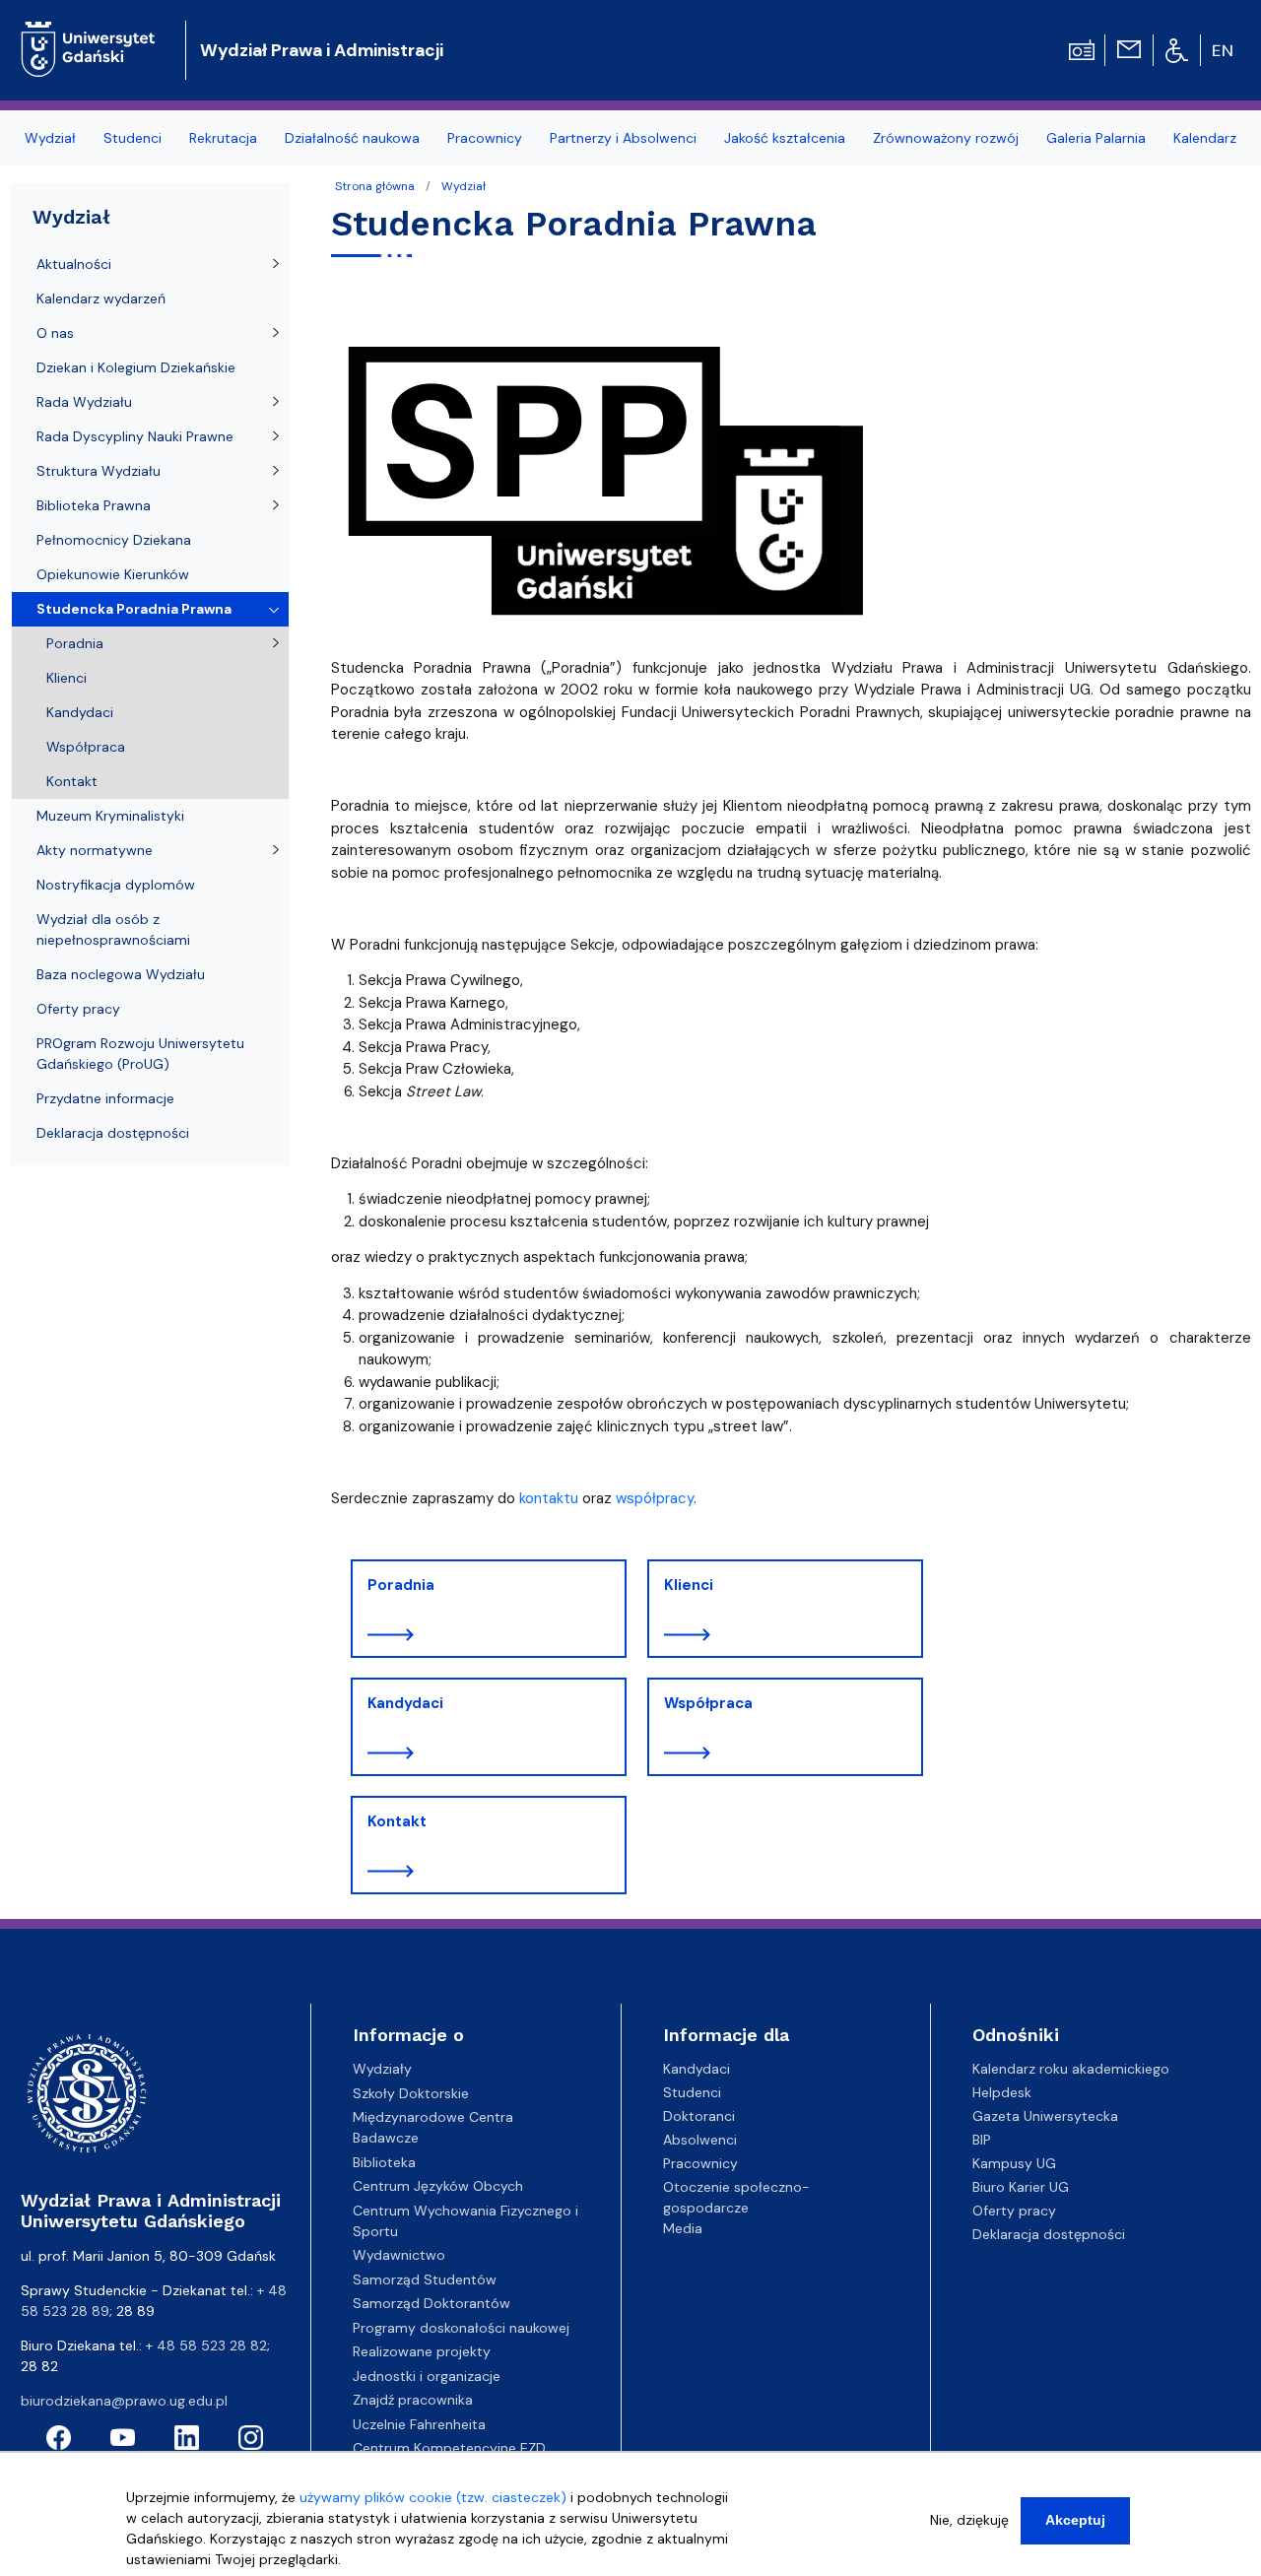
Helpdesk (1002, 2092)
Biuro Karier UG (1021, 2187)
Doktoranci (699, 2116)
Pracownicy (700, 2163)
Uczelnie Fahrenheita (419, 2424)
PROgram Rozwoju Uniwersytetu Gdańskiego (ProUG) (140, 1054)
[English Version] (1224, 50)
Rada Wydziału (84, 402)
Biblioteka (384, 2162)
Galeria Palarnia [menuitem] (1096, 138)
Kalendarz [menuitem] (1205, 138)
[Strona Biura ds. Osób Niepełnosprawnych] (1177, 49)
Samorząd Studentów (425, 2279)
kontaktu (549, 1498)
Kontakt (397, 1821)
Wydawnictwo (399, 2255)
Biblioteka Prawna (94, 505)
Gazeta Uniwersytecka (1045, 2116)
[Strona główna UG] (88, 34)
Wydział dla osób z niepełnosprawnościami (113, 929)
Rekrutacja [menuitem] (223, 138)
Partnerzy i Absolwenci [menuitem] (623, 138)
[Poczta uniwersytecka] (1129, 48)
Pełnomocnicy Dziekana (114, 540)
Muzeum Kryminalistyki (110, 816)
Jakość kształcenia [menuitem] (785, 138)
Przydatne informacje (105, 1098)
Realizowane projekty (422, 2351)
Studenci (692, 2092)
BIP (982, 2140)
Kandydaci (405, 1703)
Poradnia (401, 1585)
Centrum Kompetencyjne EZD (449, 2448)
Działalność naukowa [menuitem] (352, 138)
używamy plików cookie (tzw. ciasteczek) (433, 2497)
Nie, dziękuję (969, 2520)
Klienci (689, 1585)
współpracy (655, 1498)
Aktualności (74, 264)
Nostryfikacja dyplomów (116, 885)
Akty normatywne (95, 850)
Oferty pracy (78, 1009)
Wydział (464, 186)
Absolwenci (700, 2140)
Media (683, 2228)
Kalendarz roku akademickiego (1071, 2069)
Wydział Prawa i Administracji (322, 50)
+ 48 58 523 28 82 (206, 2345)
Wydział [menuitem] (50, 138)
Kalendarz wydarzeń (101, 298)
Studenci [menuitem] (133, 138)
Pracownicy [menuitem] (485, 138)
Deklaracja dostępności (113, 1133)
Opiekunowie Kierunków (113, 574)
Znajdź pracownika (413, 2400)
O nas (55, 333)
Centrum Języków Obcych (438, 2186)
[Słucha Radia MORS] (1082, 48)
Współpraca (708, 1703)
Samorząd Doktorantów (431, 2303)
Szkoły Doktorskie (411, 2093)
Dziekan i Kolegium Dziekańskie (136, 367)
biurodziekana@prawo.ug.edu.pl (124, 2401)
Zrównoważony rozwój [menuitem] (946, 138)
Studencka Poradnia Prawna (134, 609)
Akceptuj (1075, 2520)
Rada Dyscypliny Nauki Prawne (135, 436)
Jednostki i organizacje (427, 2376)
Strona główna (375, 186)
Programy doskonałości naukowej (461, 2328)
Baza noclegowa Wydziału (121, 974)
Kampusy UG (1014, 2163)
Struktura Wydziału (99, 471)
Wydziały (382, 2069)
